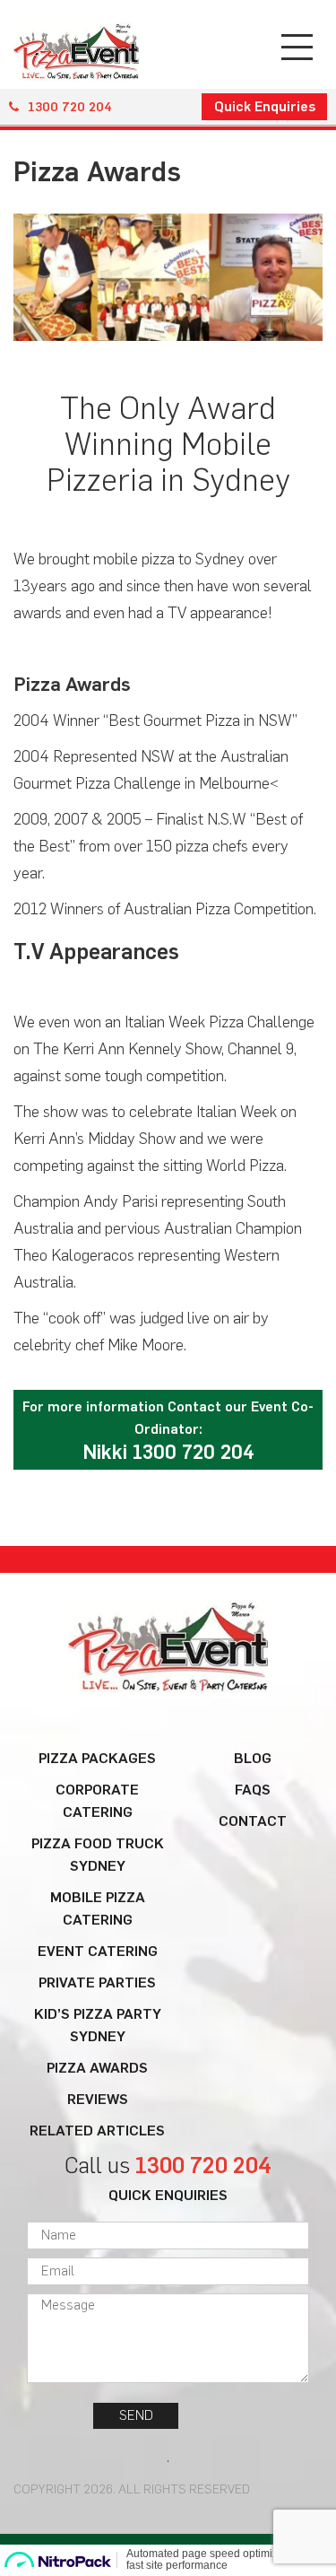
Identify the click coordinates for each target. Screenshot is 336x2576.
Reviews (98, 2099)
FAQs (253, 1790)
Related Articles (97, 2131)
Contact (253, 1821)
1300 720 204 (70, 107)
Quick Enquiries (265, 107)
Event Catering (98, 1951)
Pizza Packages (97, 1758)
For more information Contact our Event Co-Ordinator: (168, 1432)
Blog (253, 1758)
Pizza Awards (97, 2068)
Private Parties (97, 1982)
